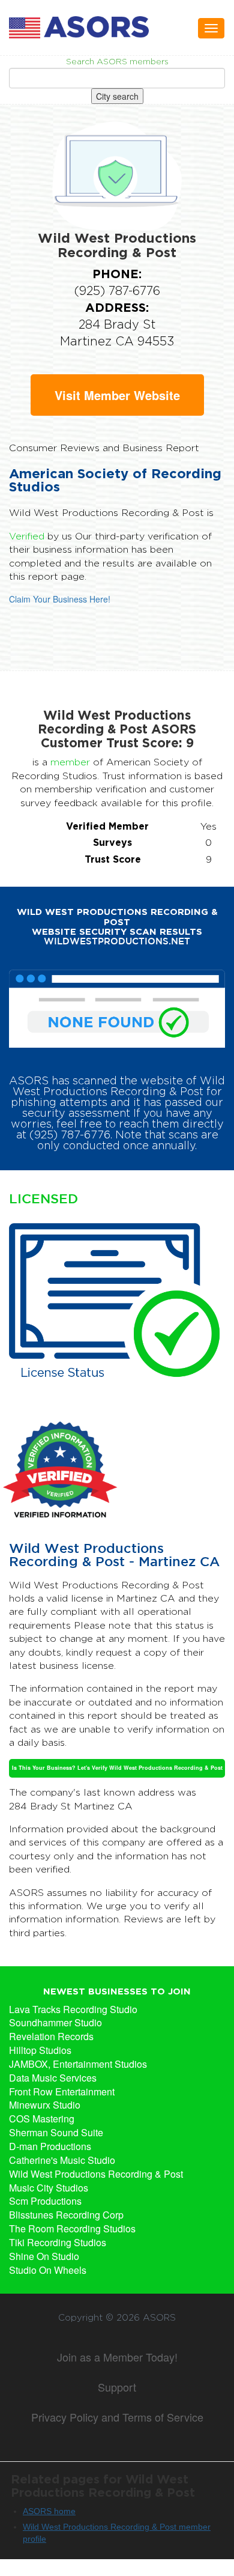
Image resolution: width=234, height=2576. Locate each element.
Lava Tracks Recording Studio (73, 2009)
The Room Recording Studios (72, 2229)
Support (117, 2387)
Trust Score (113, 859)
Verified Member (107, 826)
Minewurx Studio (45, 2105)
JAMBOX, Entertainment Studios (78, 2064)
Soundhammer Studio (55, 2023)
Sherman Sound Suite (56, 2133)
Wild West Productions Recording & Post (96, 2174)
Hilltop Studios (40, 2050)
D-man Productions (50, 2146)
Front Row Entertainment (62, 2092)
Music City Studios (49, 2188)
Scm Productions (45, 2201)
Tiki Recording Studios (58, 2243)
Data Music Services (53, 2078)
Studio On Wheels (48, 2270)
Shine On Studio (44, 2256)
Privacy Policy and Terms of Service (117, 2417)
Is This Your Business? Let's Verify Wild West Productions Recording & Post (117, 1768)
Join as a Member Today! (117, 2357)
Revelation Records (51, 2037)
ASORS (159, 2318)
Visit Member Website (117, 395)
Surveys (112, 842)
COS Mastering (42, 2119)
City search (117, 96)
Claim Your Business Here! (60, 599)
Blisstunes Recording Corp (66, 2215)
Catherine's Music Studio (62, 2160)
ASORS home (49, 2511)
